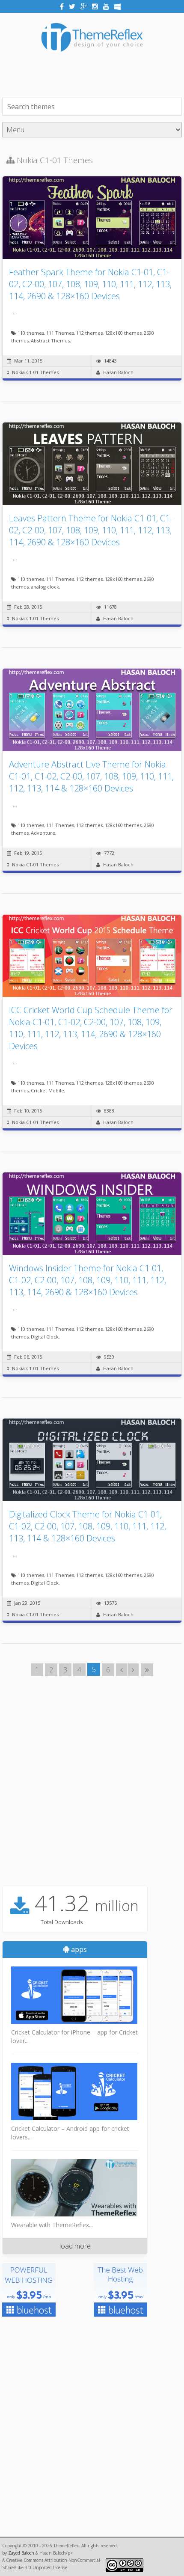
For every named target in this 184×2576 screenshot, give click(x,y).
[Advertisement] (93, 74)
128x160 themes (123, 333)
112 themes (89, 333)
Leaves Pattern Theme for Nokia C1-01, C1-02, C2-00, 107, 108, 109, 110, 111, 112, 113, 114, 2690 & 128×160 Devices (91, 530)
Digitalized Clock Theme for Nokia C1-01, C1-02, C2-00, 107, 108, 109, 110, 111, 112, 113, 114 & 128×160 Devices (88, 1526)
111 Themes (60, 333)
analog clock (45, 587)
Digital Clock (45, 1337)
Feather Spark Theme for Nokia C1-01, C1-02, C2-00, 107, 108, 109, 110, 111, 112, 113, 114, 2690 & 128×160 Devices (90, 284)
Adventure (43, 833)
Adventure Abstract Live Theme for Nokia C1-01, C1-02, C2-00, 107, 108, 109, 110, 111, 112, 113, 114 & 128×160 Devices (91, 776)
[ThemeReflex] (92, 58)
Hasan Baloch (118, 372)
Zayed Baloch (21, 2553)
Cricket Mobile (47, 1090)
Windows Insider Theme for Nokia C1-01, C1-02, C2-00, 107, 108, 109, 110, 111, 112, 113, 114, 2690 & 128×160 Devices (88, 1280)
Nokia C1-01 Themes (35, 372)
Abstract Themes (50, 341)
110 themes (31, 333)
